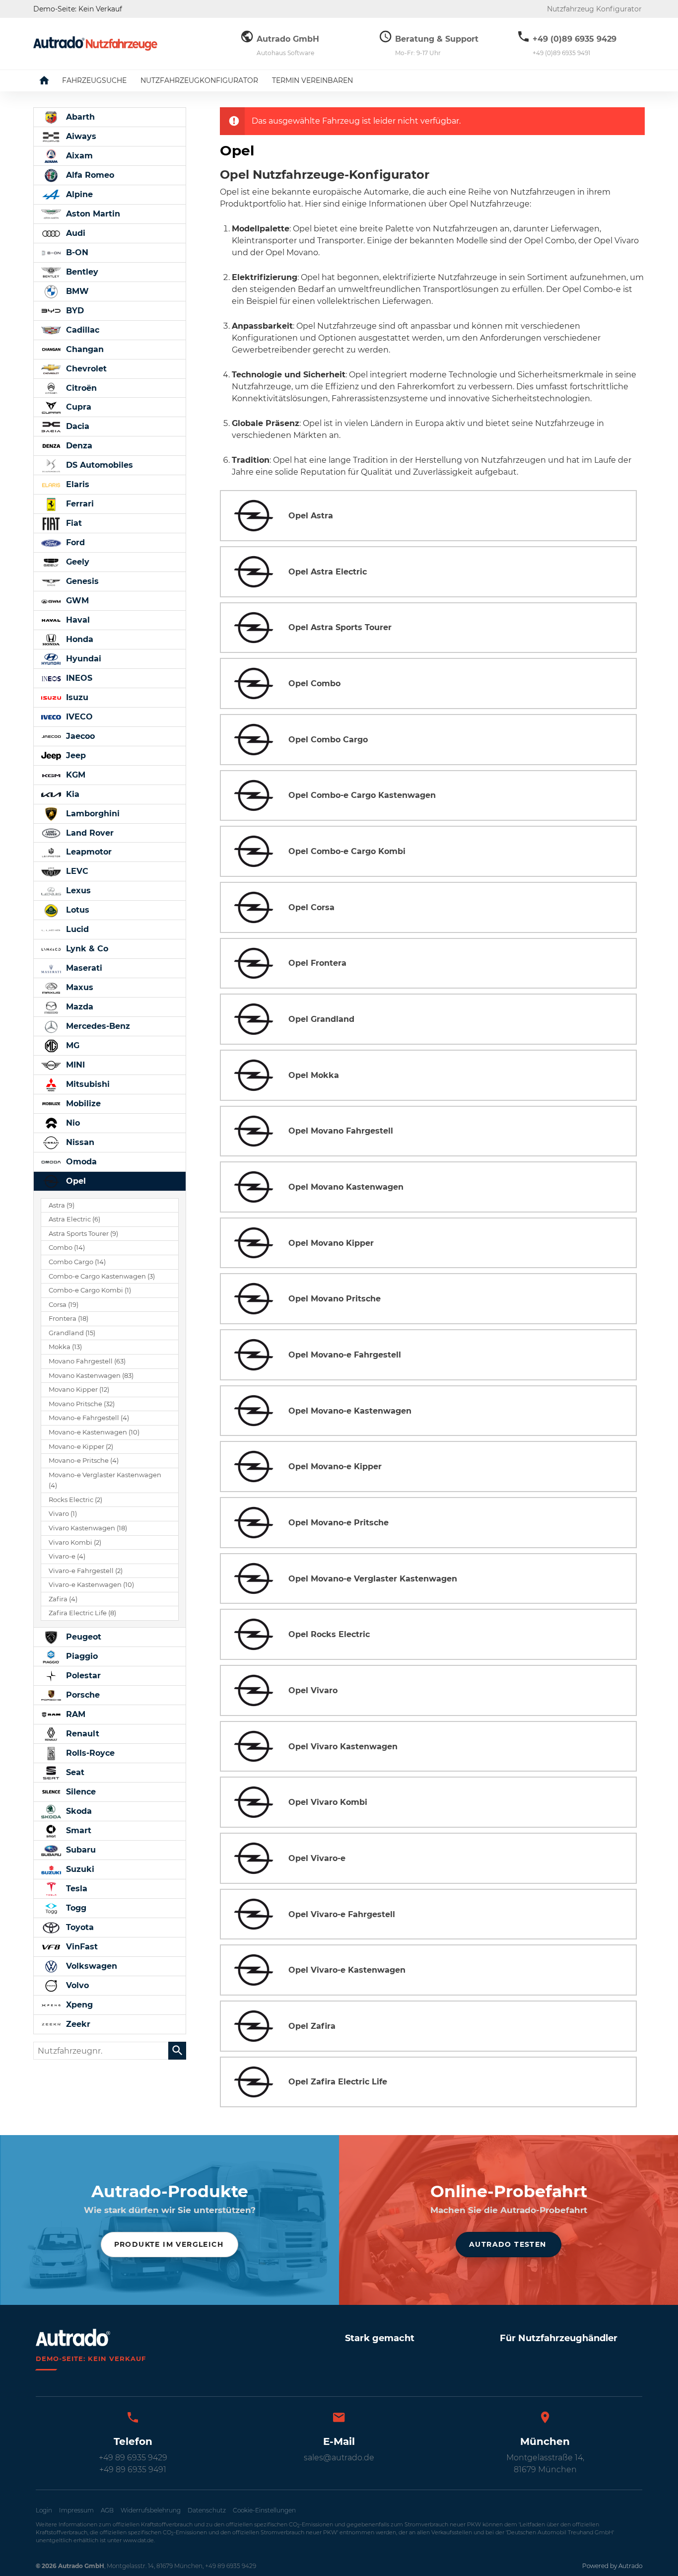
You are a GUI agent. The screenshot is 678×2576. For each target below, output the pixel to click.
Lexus (77, 891)
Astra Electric (74, 1219)
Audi (74, 233)
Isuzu (76, 697)
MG (71, 1045)
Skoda (78, 1811)
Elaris (76, 484)
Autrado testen (508, 2244)
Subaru (80, 1850)
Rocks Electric (75, 1500)
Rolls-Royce (89, 1753)
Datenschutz (207, 2510)
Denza (78, 446)
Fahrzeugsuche (94, 80)
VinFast (81, 1947)
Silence (80, 1792)
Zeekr (77, 2024)
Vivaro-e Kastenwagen (91, 1585)
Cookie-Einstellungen (264, 2510)
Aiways (80, 136)
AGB (107, 2510)
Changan (84, 349)
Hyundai (82, 659)
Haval (77, 620)
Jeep (75, 755)
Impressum (76, 2510)
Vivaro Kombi (75, 1542)
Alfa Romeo (89, 175)
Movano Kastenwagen (91, 1376)
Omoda (80, 1162)
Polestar (82, 1676)
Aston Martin (92, 214)
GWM (76, 601)
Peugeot (82, 1637)
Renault (81, 1734)
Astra (62, 1205)
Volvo (76, 1985)
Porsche (82, 1695)
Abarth (79, 117)
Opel (75, 1181)
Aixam (78, 156)
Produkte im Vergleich (169, 2244)
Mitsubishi (87, 1084)
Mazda (78, 1007)
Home (52, 80)
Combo (67, 1248)
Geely (76, 562)
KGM (74, 775)
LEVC (76, 871)
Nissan (79, 1142)
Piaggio (81, 1656)
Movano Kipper (79, 1390)
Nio (72, 1123)
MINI (74, 1065)
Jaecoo (79, 736)
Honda (78, 639)
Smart (77, 1830)
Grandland (72, 1333)
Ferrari (79, 504)
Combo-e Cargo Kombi (90, 1290)
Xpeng (78, 2005)
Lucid (76, 929)
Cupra (77, 407)
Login (44, 2510)
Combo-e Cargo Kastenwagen (102, 1276)
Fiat (73, 523)
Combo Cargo (77, 1262)
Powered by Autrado (612, 2566)
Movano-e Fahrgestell (89, 1418)
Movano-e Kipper (81, 1447)
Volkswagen (90, 1966)
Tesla (75, 1889)
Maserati (83, 968)
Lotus (76, 910)
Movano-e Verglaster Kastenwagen (105, 1480)
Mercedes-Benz (97, 1026)
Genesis (81, 581)
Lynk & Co (86, 949)
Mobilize (82, 1104)
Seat (74, 1772)
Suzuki (79, 1869)
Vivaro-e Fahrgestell (86, 1571)
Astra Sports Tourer (83, 1234)
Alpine (78, 194)
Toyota (79, 1927)
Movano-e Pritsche (84, 1461)
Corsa (64, 1305)
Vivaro (63, 1514)
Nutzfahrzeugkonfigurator (199, 80)
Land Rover (89, 833)
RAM (74, 1714)
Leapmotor (88, 852)
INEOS (78, 678)
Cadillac (81, 330)
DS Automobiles (98, 465)
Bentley (81, 272)
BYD (74, 311)
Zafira (63, 1599)
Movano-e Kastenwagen (94, 1432)
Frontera (68, 1319)
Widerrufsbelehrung (151, 2510)
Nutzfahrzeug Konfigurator (594, 9)
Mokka (65, 1347)
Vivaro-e (67, 1556)
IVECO (78, 717)
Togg (75, 1908)
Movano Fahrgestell (87, 1361)
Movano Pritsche (82, 1404)
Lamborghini (92, 814)
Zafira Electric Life (82, 1613)
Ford (74, 542)
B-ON (76, 252)
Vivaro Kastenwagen (88, 1528)
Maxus (78, 987)
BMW (76, 291)
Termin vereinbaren (312, 80)
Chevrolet (85, 369)
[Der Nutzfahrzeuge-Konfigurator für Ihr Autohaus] (95, 43)
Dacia (76, 426)
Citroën (80, 388)
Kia (71, 794)
